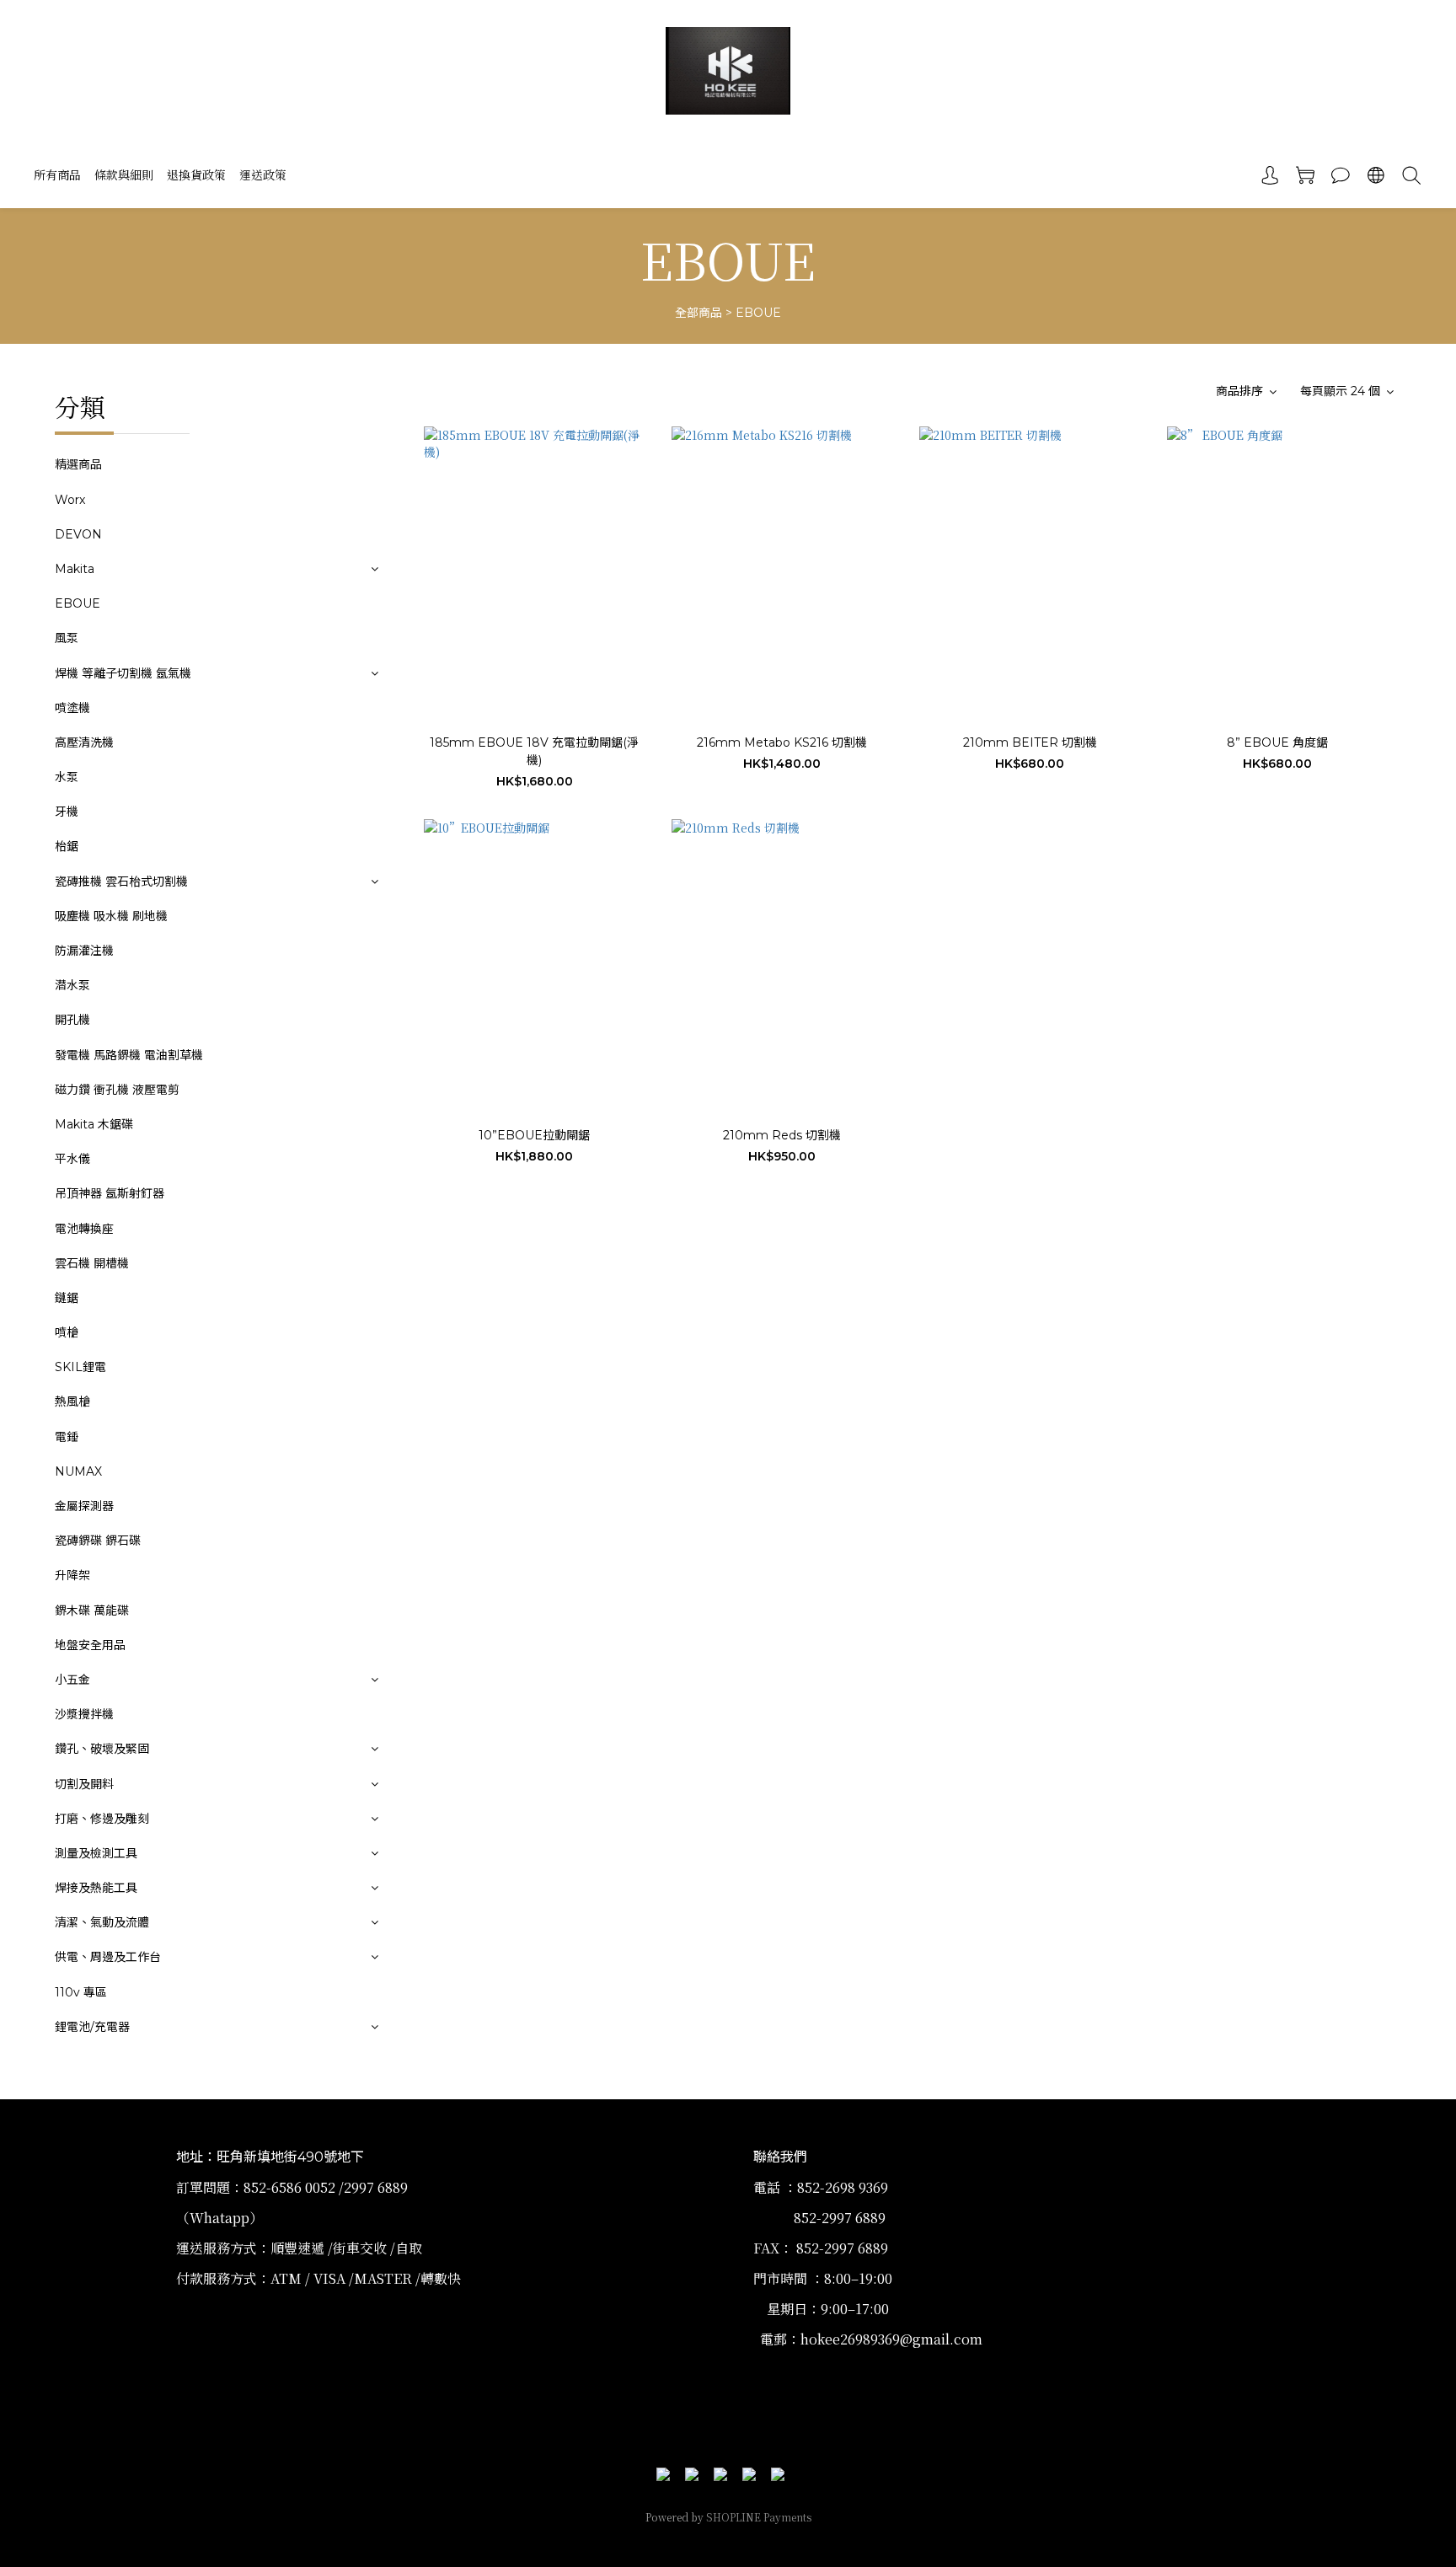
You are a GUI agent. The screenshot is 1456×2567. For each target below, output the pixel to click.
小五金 (72, 1680)
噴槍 (67, 1332)
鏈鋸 (67, 1298)
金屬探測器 (84, 1506)
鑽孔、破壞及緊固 (102, 1749)
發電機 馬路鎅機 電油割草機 (129, 1055)
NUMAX (78, 1471)
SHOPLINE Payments (759, 2517)
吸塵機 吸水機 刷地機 (111, 916)
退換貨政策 (196, 174)
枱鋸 (67, 846)
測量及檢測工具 (96, 1853)
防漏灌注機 (84, 951)
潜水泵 (72, 985)
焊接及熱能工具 (96, 1888)
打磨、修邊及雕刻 (102, 1819)
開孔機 (72, 1020)
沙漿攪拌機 (84, 1714)
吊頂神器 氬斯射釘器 (110, 1193)
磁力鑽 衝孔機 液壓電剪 (117, 1090)
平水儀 (72, 1159)
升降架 (72, 1575)
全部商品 (699, 313)
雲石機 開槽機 (92, 1263)
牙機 (67, 812)
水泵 (67, 777)
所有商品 (57, 174)
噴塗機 (72, 708)
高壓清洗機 (84, 742)
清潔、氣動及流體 (102, 1922)
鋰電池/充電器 (92, 2027)
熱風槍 (72, 1401)
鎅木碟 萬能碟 (92, 1610)
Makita (75, 569)
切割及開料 (84, 1784)
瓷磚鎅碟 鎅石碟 (98, 1541)
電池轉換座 (84, 1229)
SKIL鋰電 (80, 1367)
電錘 (67, 1437)
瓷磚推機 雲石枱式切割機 (121, 882)
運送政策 (263, 174)
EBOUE (758, 313)
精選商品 (78, 464)
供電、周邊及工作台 (108, 1957)
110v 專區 (81, 1992)
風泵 (67, 638)
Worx (70, 500)
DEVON (78, 534)
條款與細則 (124, 174)
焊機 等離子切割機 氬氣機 (123, 673)
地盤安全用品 (90, 1645)
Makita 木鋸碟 (94, 1124)
